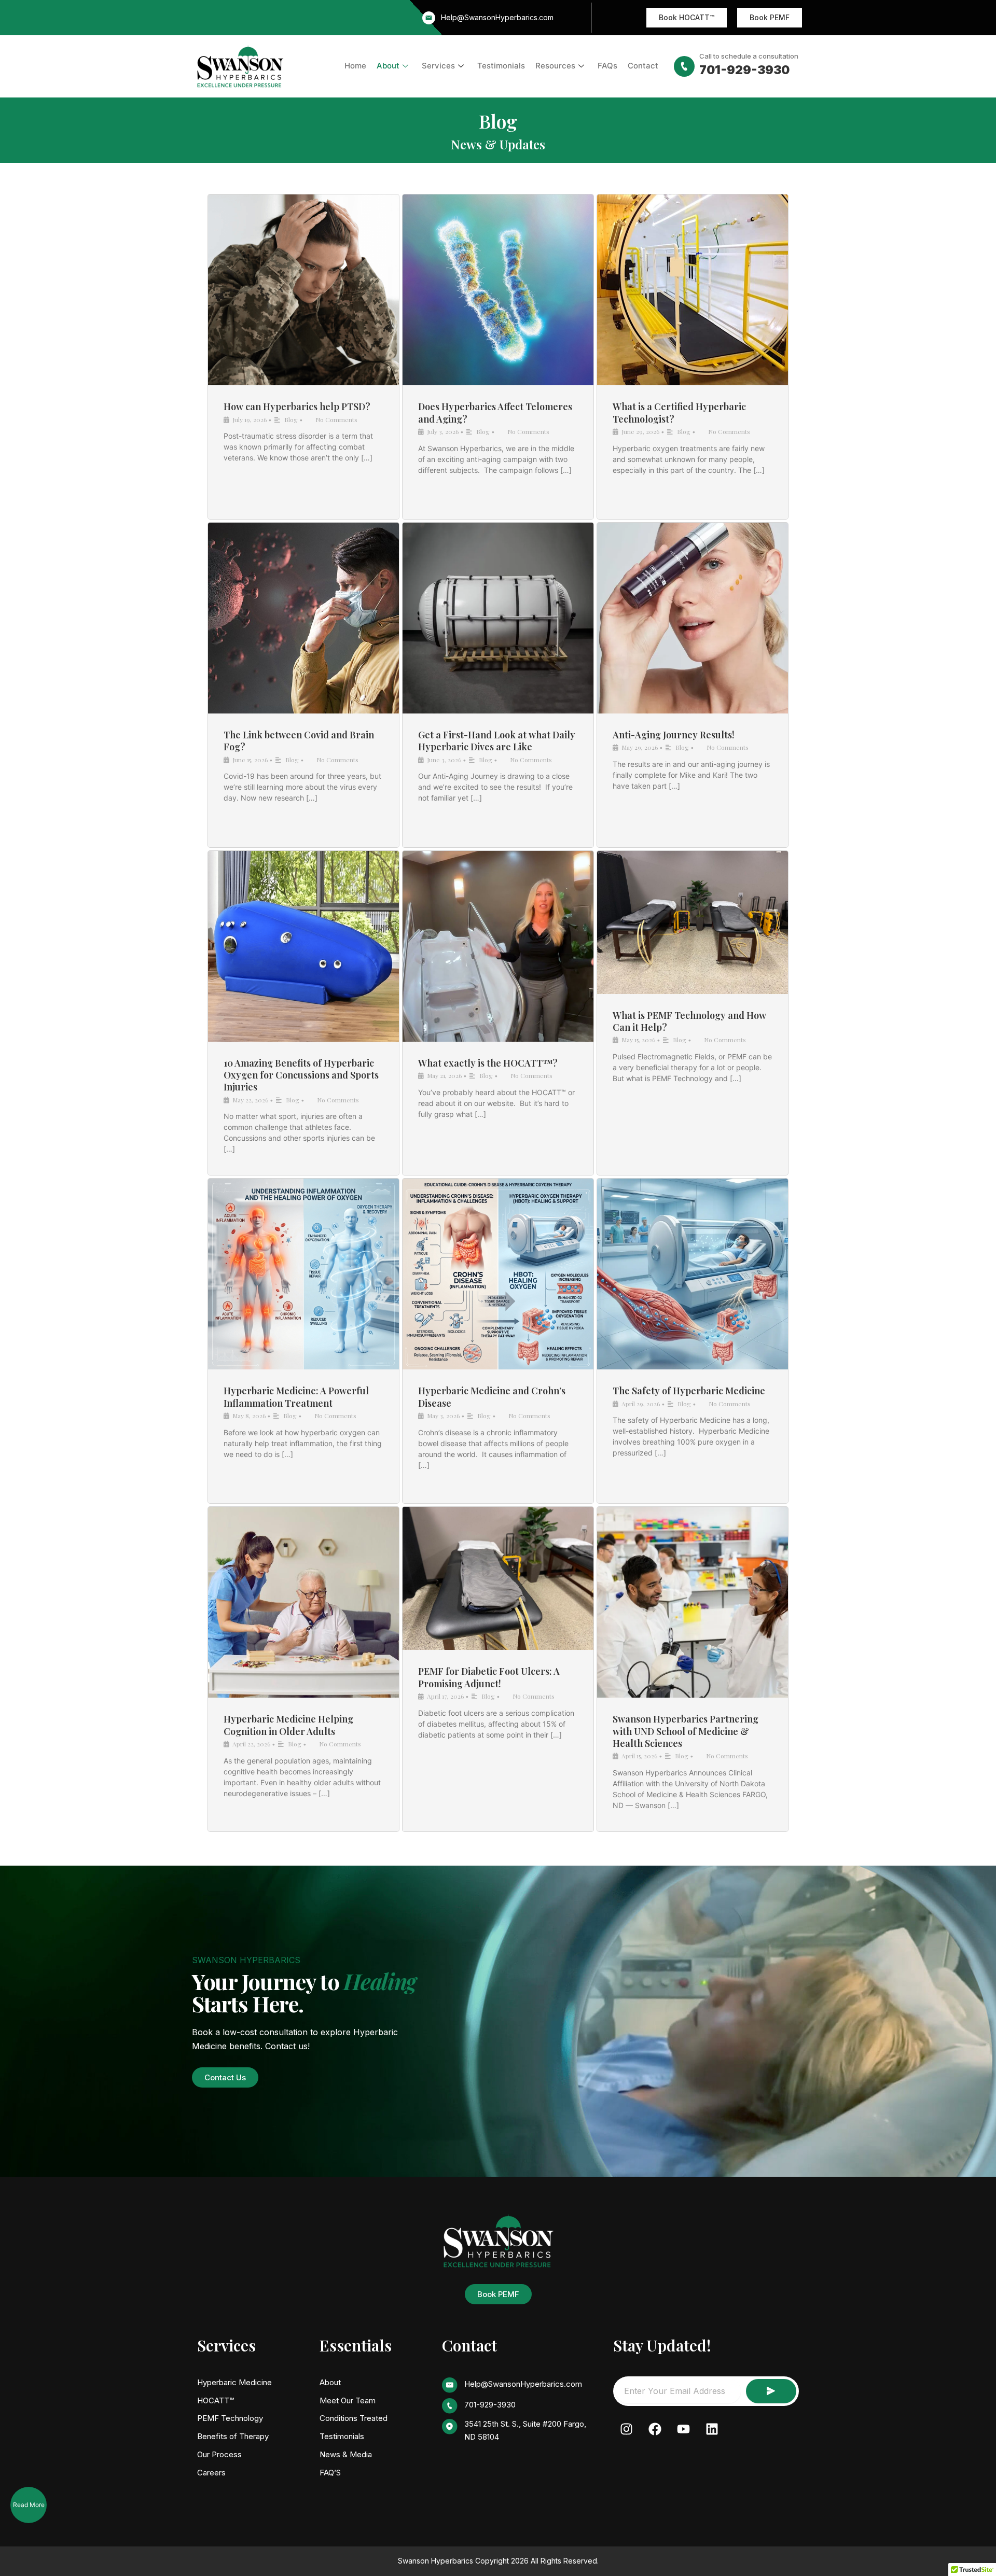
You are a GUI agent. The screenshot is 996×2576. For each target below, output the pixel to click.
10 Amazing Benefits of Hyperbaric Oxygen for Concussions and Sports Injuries (301, 1075)
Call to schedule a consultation (749, 56)
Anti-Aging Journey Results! (674, 735)
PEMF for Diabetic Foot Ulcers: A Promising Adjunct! (489, 1677)
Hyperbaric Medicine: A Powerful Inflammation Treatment (296, 1397)
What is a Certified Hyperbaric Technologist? (679, 412)
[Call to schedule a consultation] (684, 66)
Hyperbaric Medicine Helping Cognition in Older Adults (288, 1725)
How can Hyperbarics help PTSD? (297, 407)
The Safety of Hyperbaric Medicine (689, 1391)
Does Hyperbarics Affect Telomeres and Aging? (495, 412)
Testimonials (501, 66)
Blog (291, 419)
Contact (643, 66)
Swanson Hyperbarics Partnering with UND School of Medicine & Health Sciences (686, 1731)
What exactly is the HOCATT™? (488, 1063)
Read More (29, 2505)
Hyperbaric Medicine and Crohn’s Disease (492, 1397)
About (388, 66)
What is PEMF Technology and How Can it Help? (689, 1021)
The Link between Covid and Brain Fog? (299, 741)
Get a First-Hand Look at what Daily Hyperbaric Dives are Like (497, 741)
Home (355, 66)
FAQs (607, 66)
